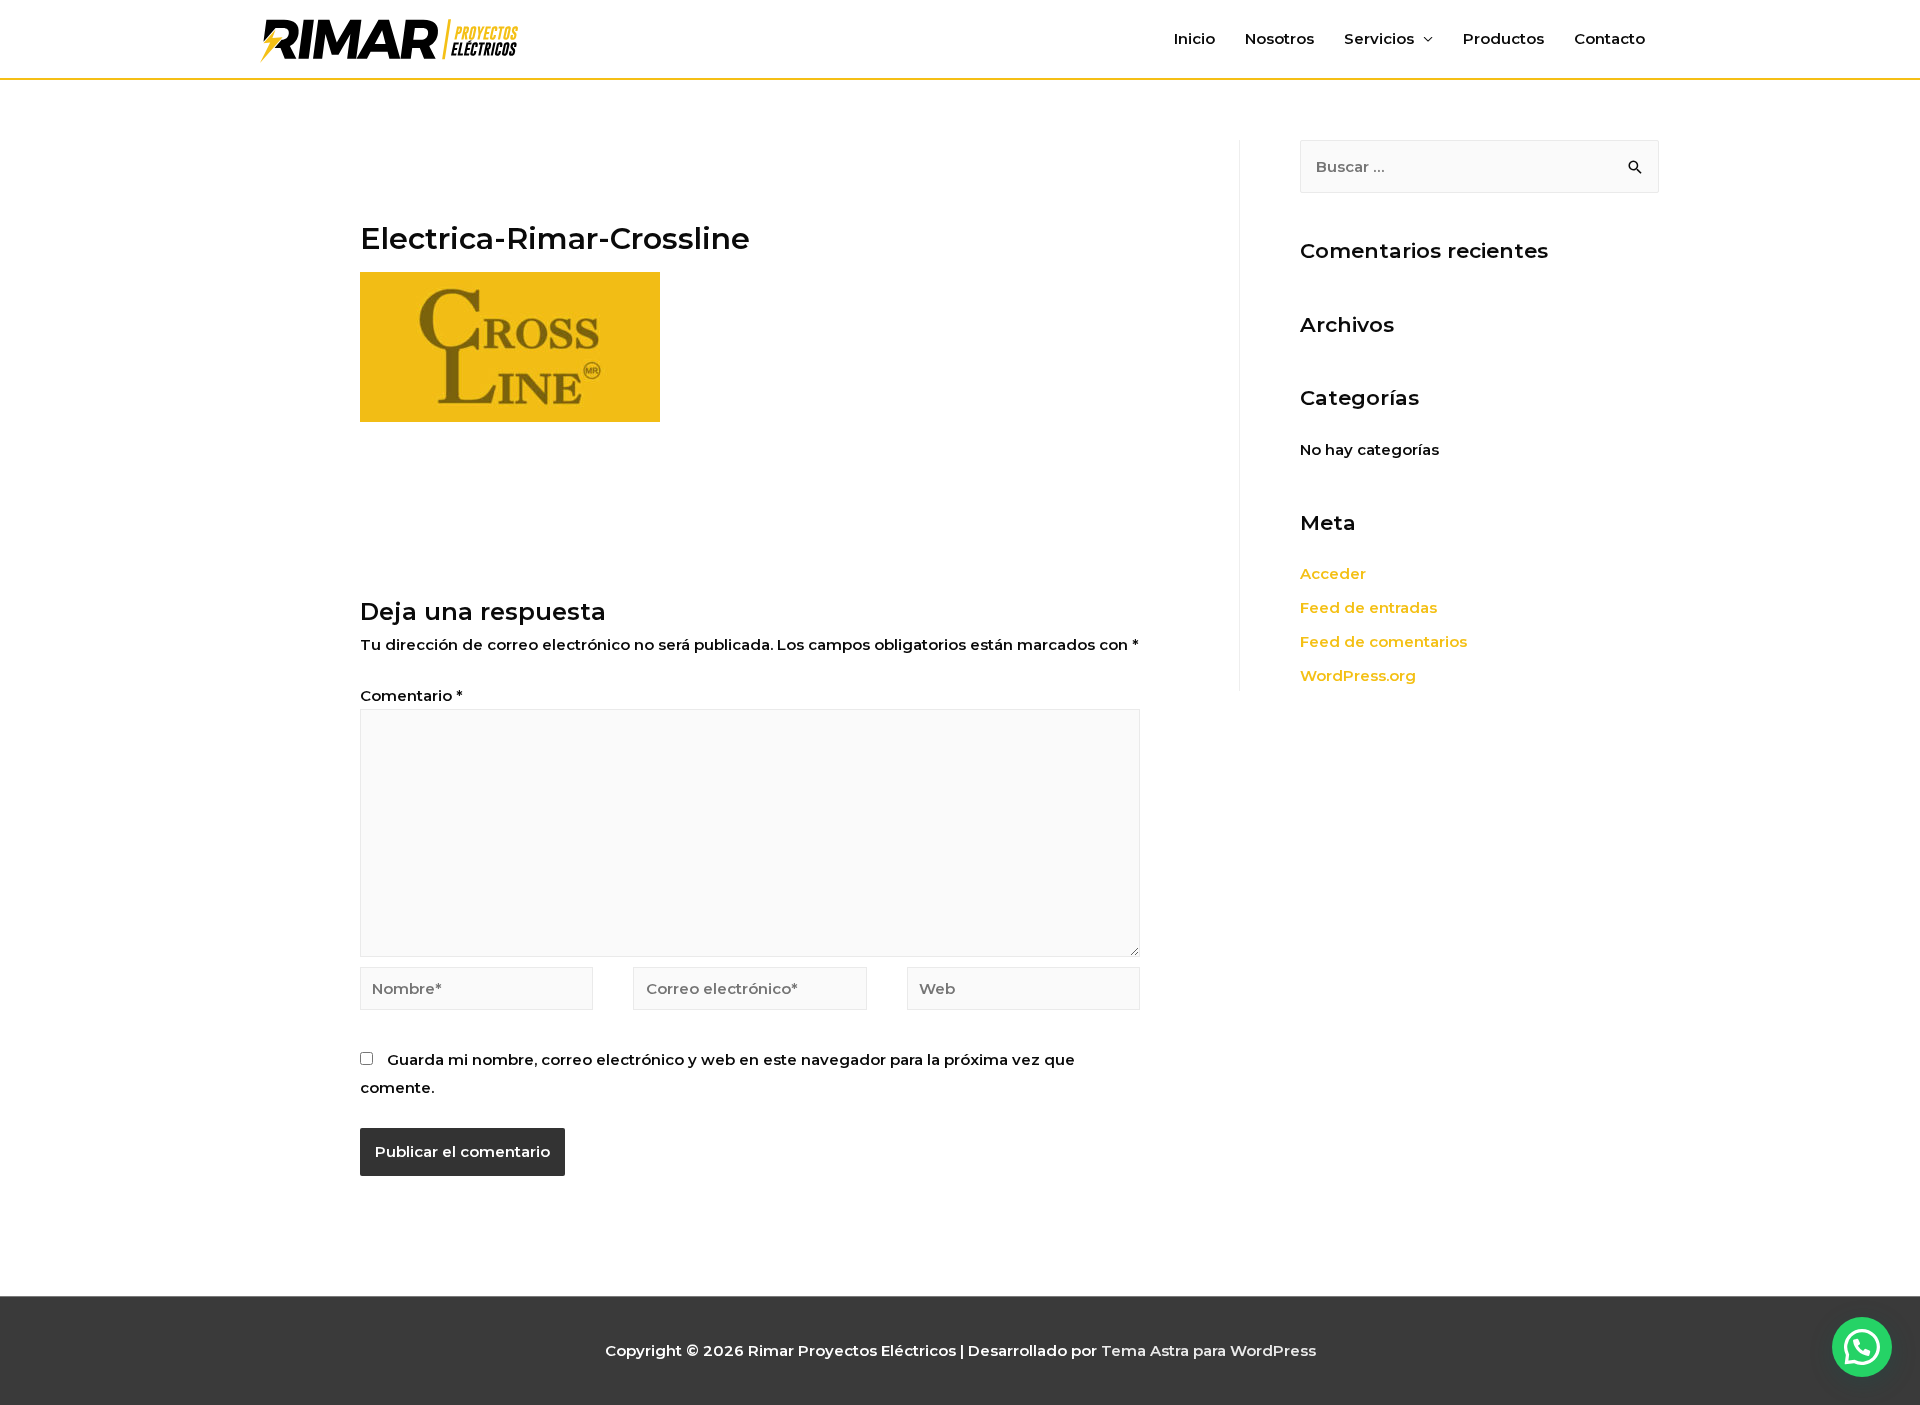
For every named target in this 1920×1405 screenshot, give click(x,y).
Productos (1503, 38)
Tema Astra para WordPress (1208, 1350)
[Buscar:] (1479, 166)
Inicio (1194, 38)
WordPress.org (1358, 675)
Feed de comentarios (1383, 641)
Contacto (1609, 38)
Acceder (1333, 573)
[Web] (1023, 991)
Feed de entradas (1368, 607)
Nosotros (1279, 38)
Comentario (411, 695)
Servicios (1379, 38)
